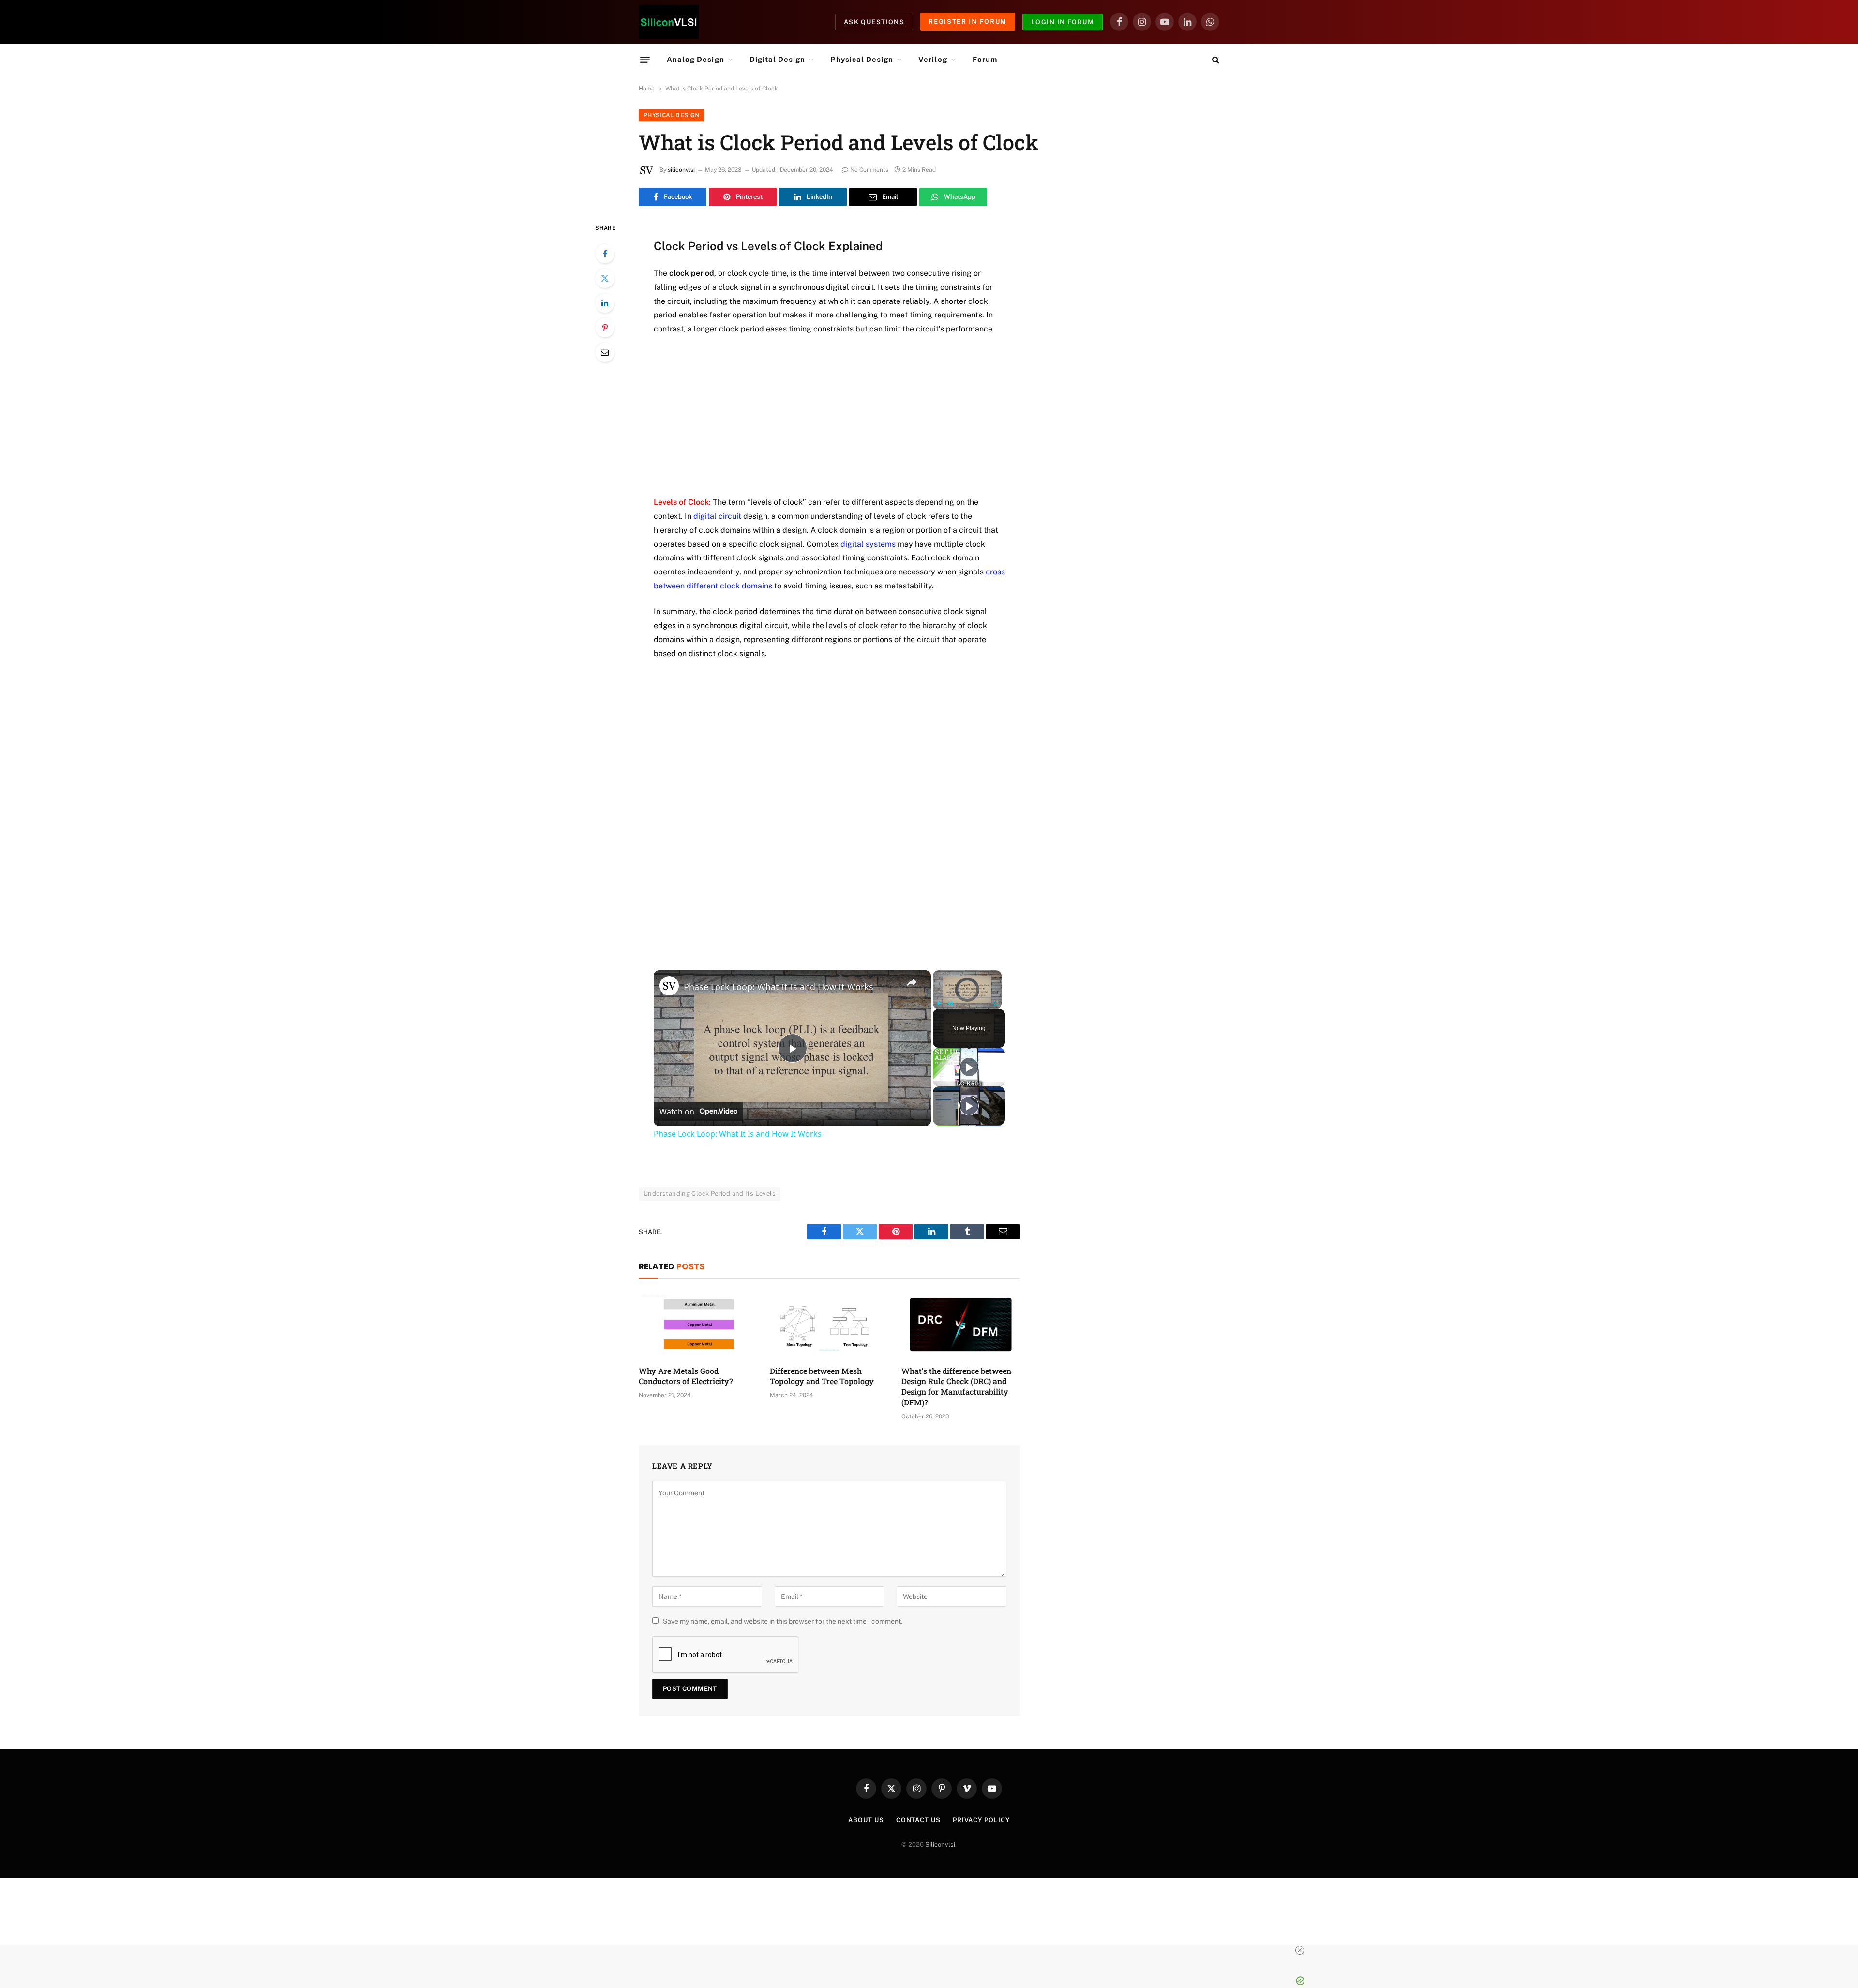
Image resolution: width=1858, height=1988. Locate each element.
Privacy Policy (981, 1820)
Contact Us (918, 1820)
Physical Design (862, 59)
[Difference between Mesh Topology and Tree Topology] (829, 1325)
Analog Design (696, 59)
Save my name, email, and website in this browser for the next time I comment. (783, 1621)
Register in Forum (968, 22)
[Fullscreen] (996, 1003)
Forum (985, 59)
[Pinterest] (605, 328)
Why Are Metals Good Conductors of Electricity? (686, 1376)
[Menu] (645, 60)
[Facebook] (605, 254)
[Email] (605, 352)
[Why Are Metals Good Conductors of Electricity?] (698, 1325)
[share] (912, 982)
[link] (669, 986)
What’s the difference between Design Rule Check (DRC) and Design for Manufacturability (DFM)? (956, 1386)
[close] (1300, 1950)
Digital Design (778, 59)
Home (647, 89)
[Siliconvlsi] (669, 22)
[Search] (1215, 60)
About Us (866, 1820)
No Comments (869, 170)
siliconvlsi (681, 170)
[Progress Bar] (967, 997)
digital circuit (717, 516)
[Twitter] (605, 278)
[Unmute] (950, 1003)
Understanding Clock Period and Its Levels (710, 1194)
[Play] (939, 1003)
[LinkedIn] (605, 303)
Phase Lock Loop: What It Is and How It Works (779, 987)
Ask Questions (874, 22)
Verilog (933, 59)
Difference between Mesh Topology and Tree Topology (822, 1376)
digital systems (868, 544)
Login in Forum (1063, 22)
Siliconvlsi (940, 1845)
